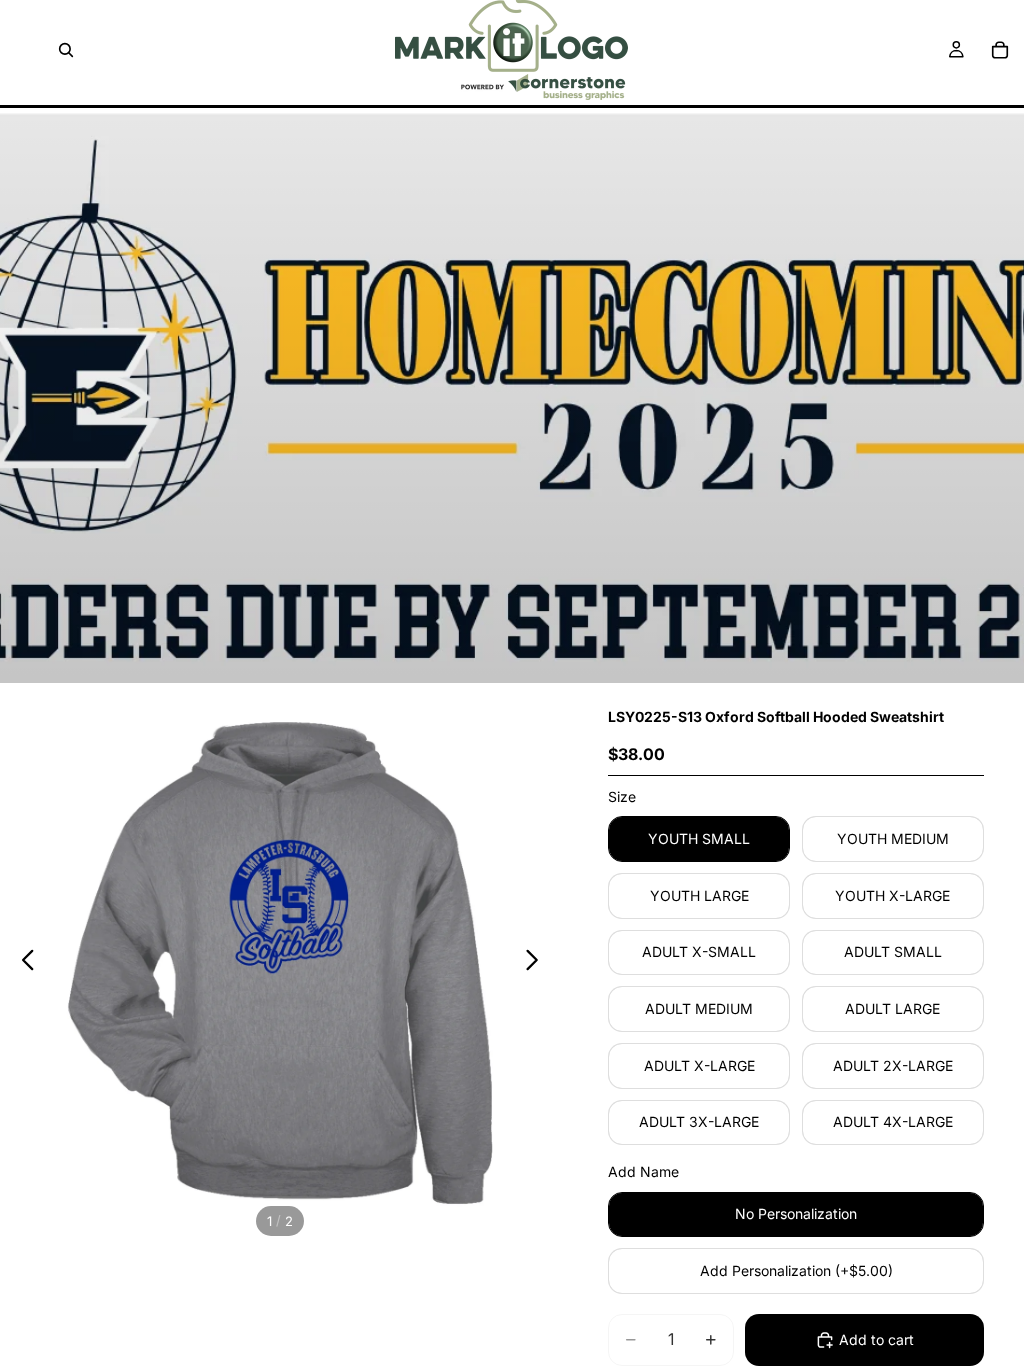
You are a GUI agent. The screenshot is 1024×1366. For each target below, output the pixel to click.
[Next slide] (537, 963)
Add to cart (876, 1339)
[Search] (66, 50)
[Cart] (1000, 50)
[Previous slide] (22, 963)
